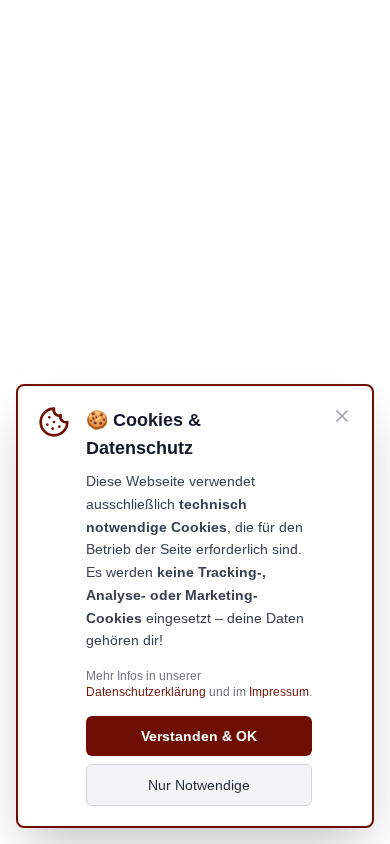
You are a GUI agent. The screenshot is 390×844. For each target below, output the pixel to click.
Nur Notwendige (199, 785)
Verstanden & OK (199, 736)
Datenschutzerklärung (146, 692)
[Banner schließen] (342, 416)
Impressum (279, 692)
